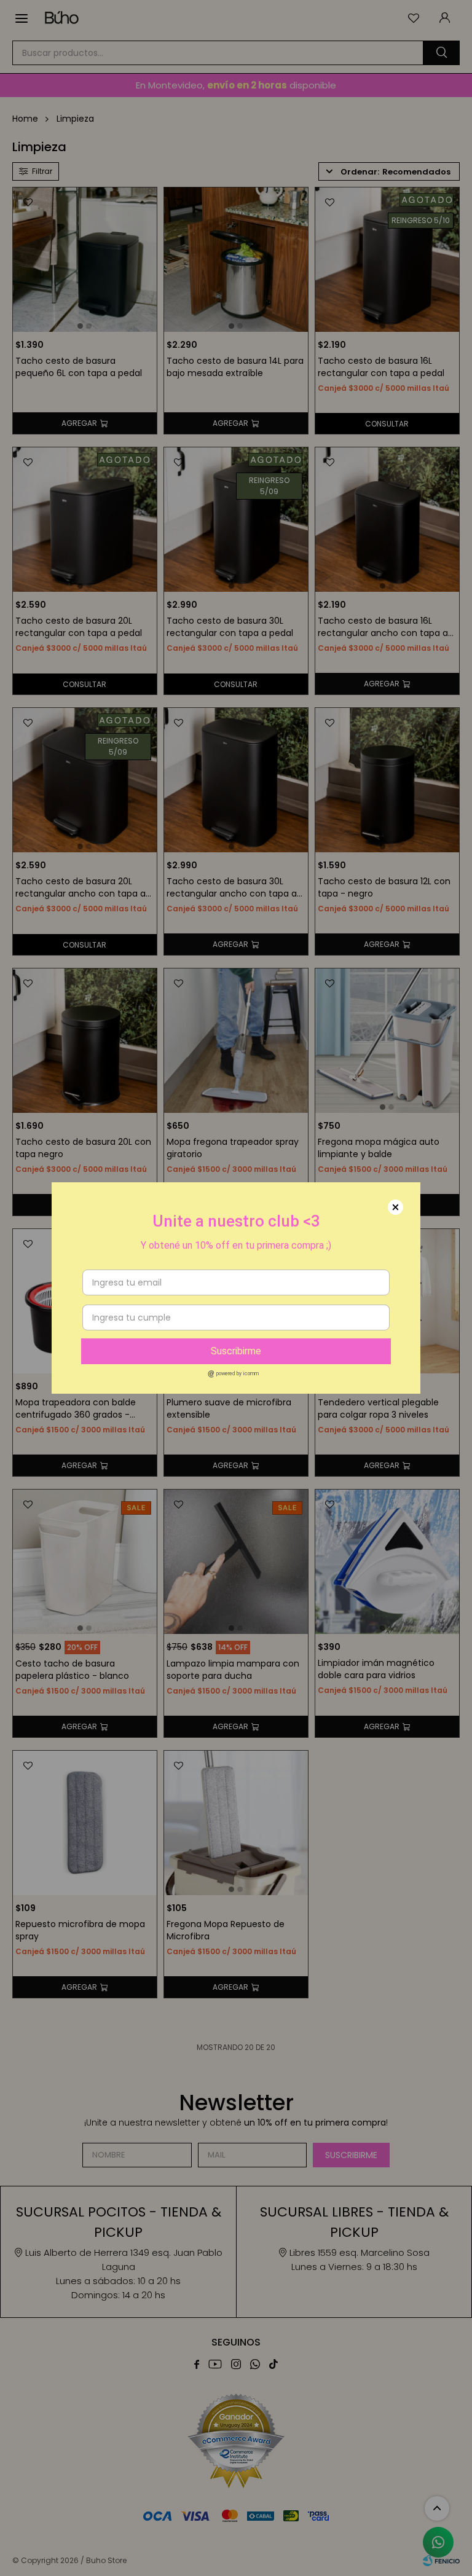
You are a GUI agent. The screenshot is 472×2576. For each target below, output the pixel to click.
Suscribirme (236, 1351)
